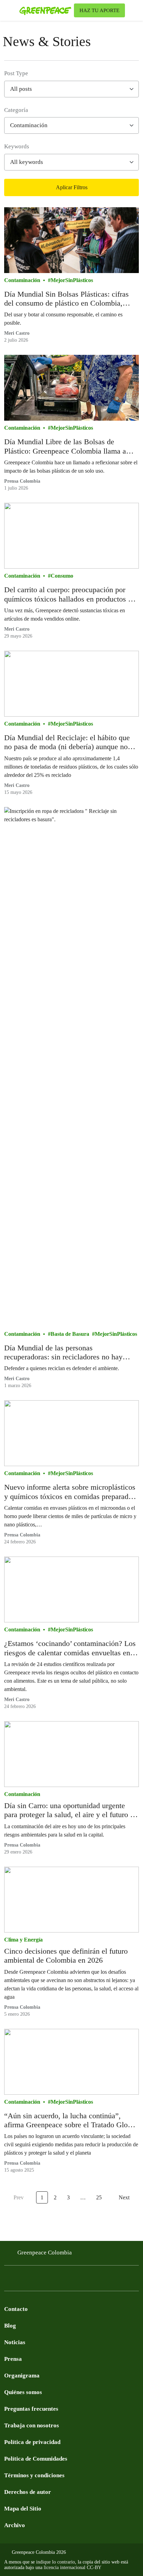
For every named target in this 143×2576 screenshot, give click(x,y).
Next (124, 2197)
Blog (10, 2326)
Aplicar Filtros (72, 187)
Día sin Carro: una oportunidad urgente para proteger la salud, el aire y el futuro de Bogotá (71, 1810)
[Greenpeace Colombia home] (45, 10)
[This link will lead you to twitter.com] (22, 2280)
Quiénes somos (23, 2392)
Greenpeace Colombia (45, 2253)
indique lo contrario (56, 2562)
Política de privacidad (32, 2442)
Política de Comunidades (36, 2459)
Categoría (16, 110)
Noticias (15, 2342)
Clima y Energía (23, 1940)
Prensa (13, 2359)
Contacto (16, 2309)
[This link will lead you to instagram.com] (50, 2280)
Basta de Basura (70, 1334)
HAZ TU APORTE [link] (99, 10)
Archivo (15, 2525)
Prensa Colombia (22, 481)
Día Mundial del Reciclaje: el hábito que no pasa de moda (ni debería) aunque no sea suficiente (67, 742)
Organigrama (22, 2376)
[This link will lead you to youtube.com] (36, 2280)
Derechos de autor (28, 2492)
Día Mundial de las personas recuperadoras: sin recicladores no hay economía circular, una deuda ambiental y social (69, 1353)
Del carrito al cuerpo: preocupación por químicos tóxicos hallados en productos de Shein (70, 594)
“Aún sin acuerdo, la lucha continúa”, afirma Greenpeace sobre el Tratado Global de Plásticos (71, 2121)
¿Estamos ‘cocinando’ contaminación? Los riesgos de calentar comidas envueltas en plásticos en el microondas (70, 1648)
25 (99, 2197)
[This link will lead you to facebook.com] (8, 2280)
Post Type (16, 73)
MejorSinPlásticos (72, 280)
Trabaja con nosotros (32, 2425)
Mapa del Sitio (23, 2509)
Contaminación (22, 280)
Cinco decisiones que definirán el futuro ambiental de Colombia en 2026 (66, 1956)
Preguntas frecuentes (31, 2409)
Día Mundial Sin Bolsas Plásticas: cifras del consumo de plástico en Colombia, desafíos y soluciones (66, 299)
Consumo (62, 576)
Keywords (17, 146)
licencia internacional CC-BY (73, 2568)
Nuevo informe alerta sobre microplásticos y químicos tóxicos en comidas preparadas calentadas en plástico (70, 1492)
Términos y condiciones (34, 2475)
